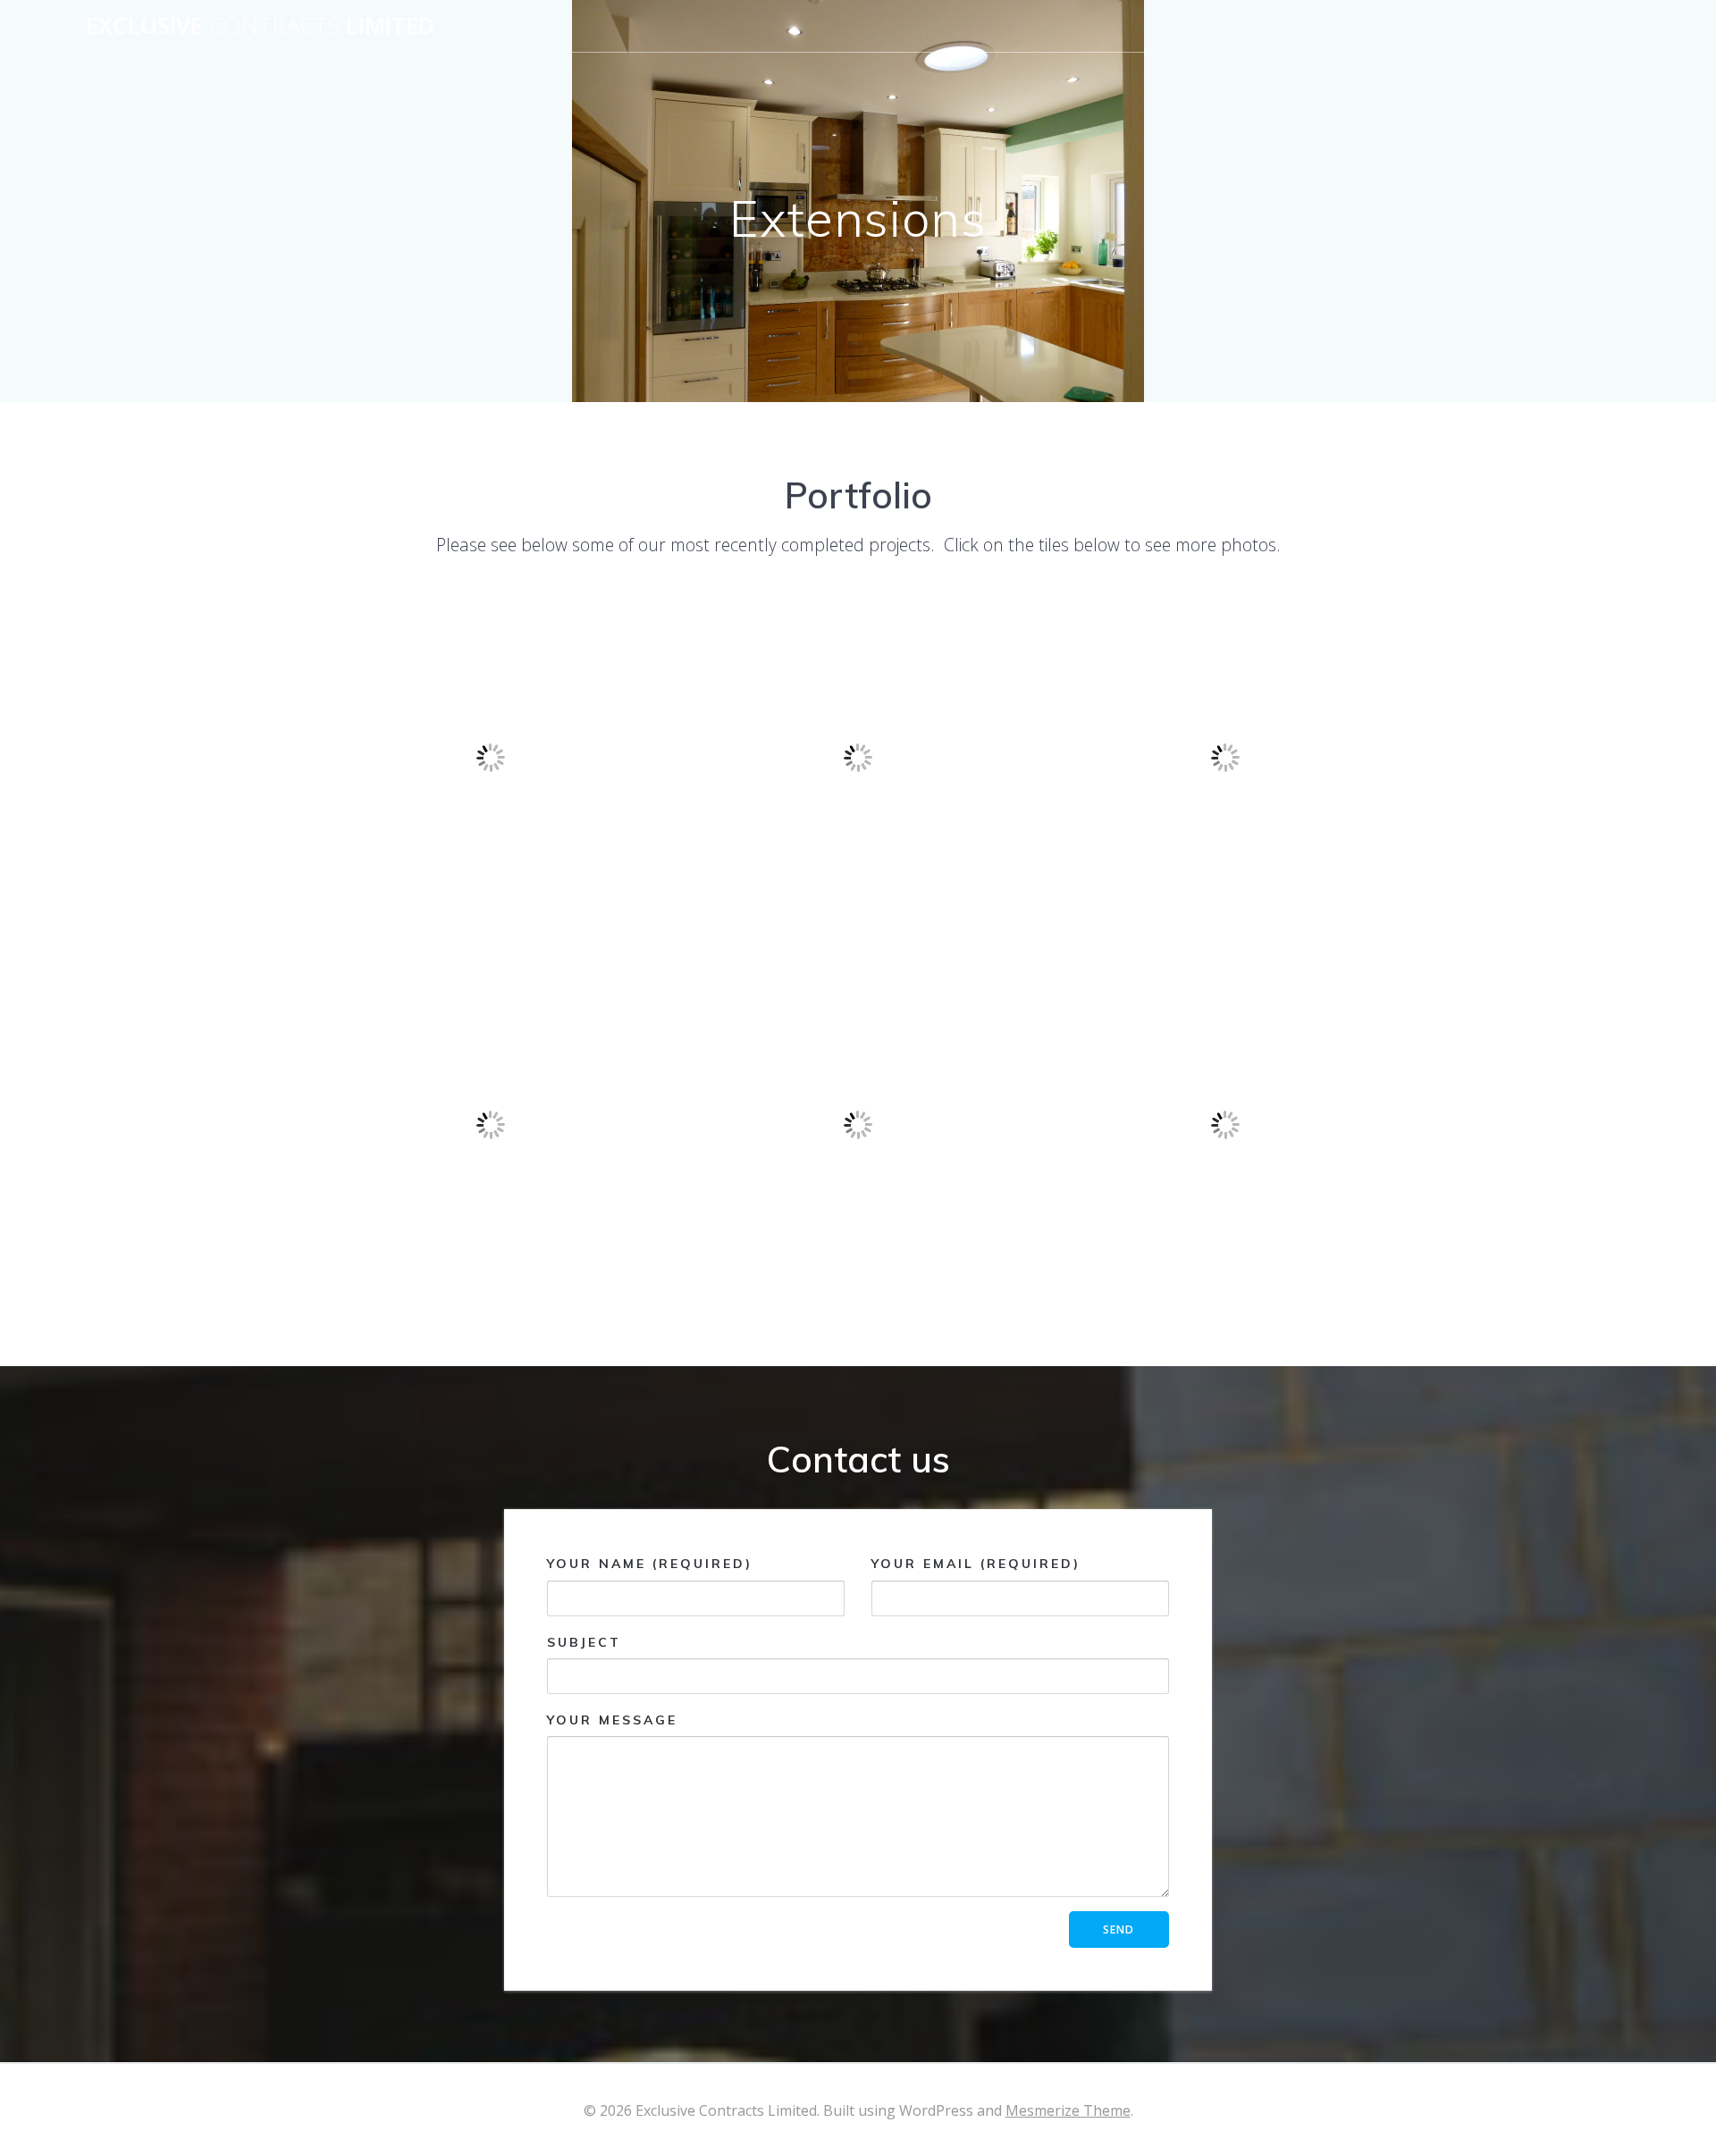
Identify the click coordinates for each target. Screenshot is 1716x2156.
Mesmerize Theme (1068, 2110)
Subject (584, 1642)
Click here (491, 917)
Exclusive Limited (261, 26)
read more (858, 917)
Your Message (612, 1720)
